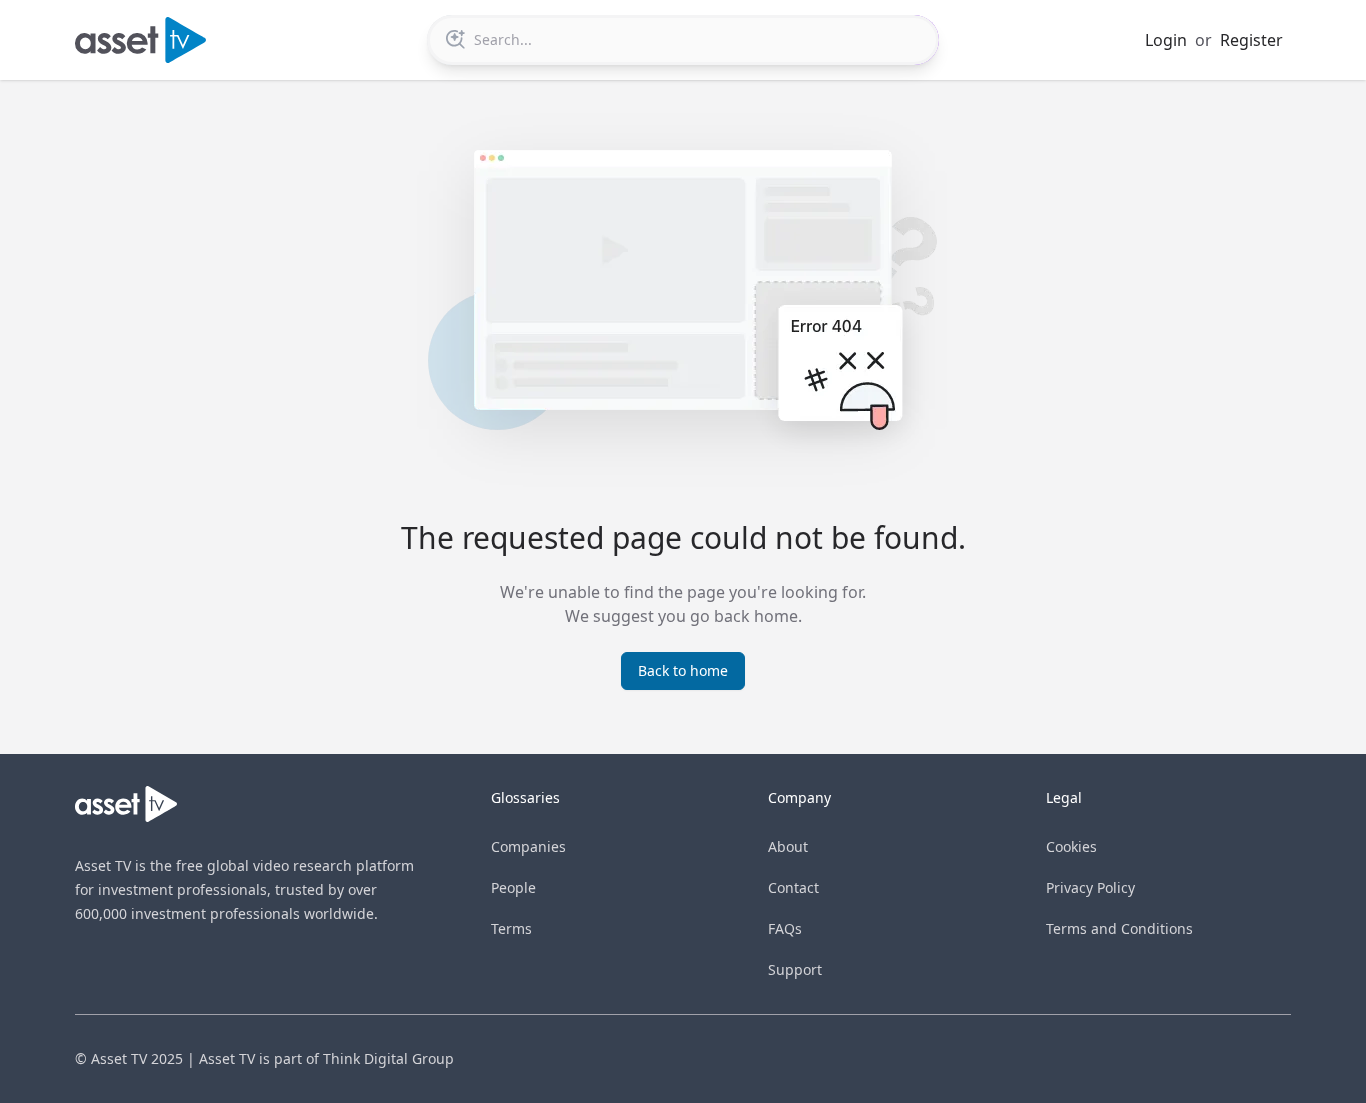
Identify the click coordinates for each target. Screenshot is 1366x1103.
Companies (528, 846)
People (513, 887)
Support (795, 969)
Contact (793, 887)
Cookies (1071, 846)
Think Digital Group (388, 1058)
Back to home (683, 670)
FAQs (785, 928)
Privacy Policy (1090, 887)
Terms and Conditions (1119, 928)
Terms (511, 928)
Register (1251, 40)
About (788, 846)
